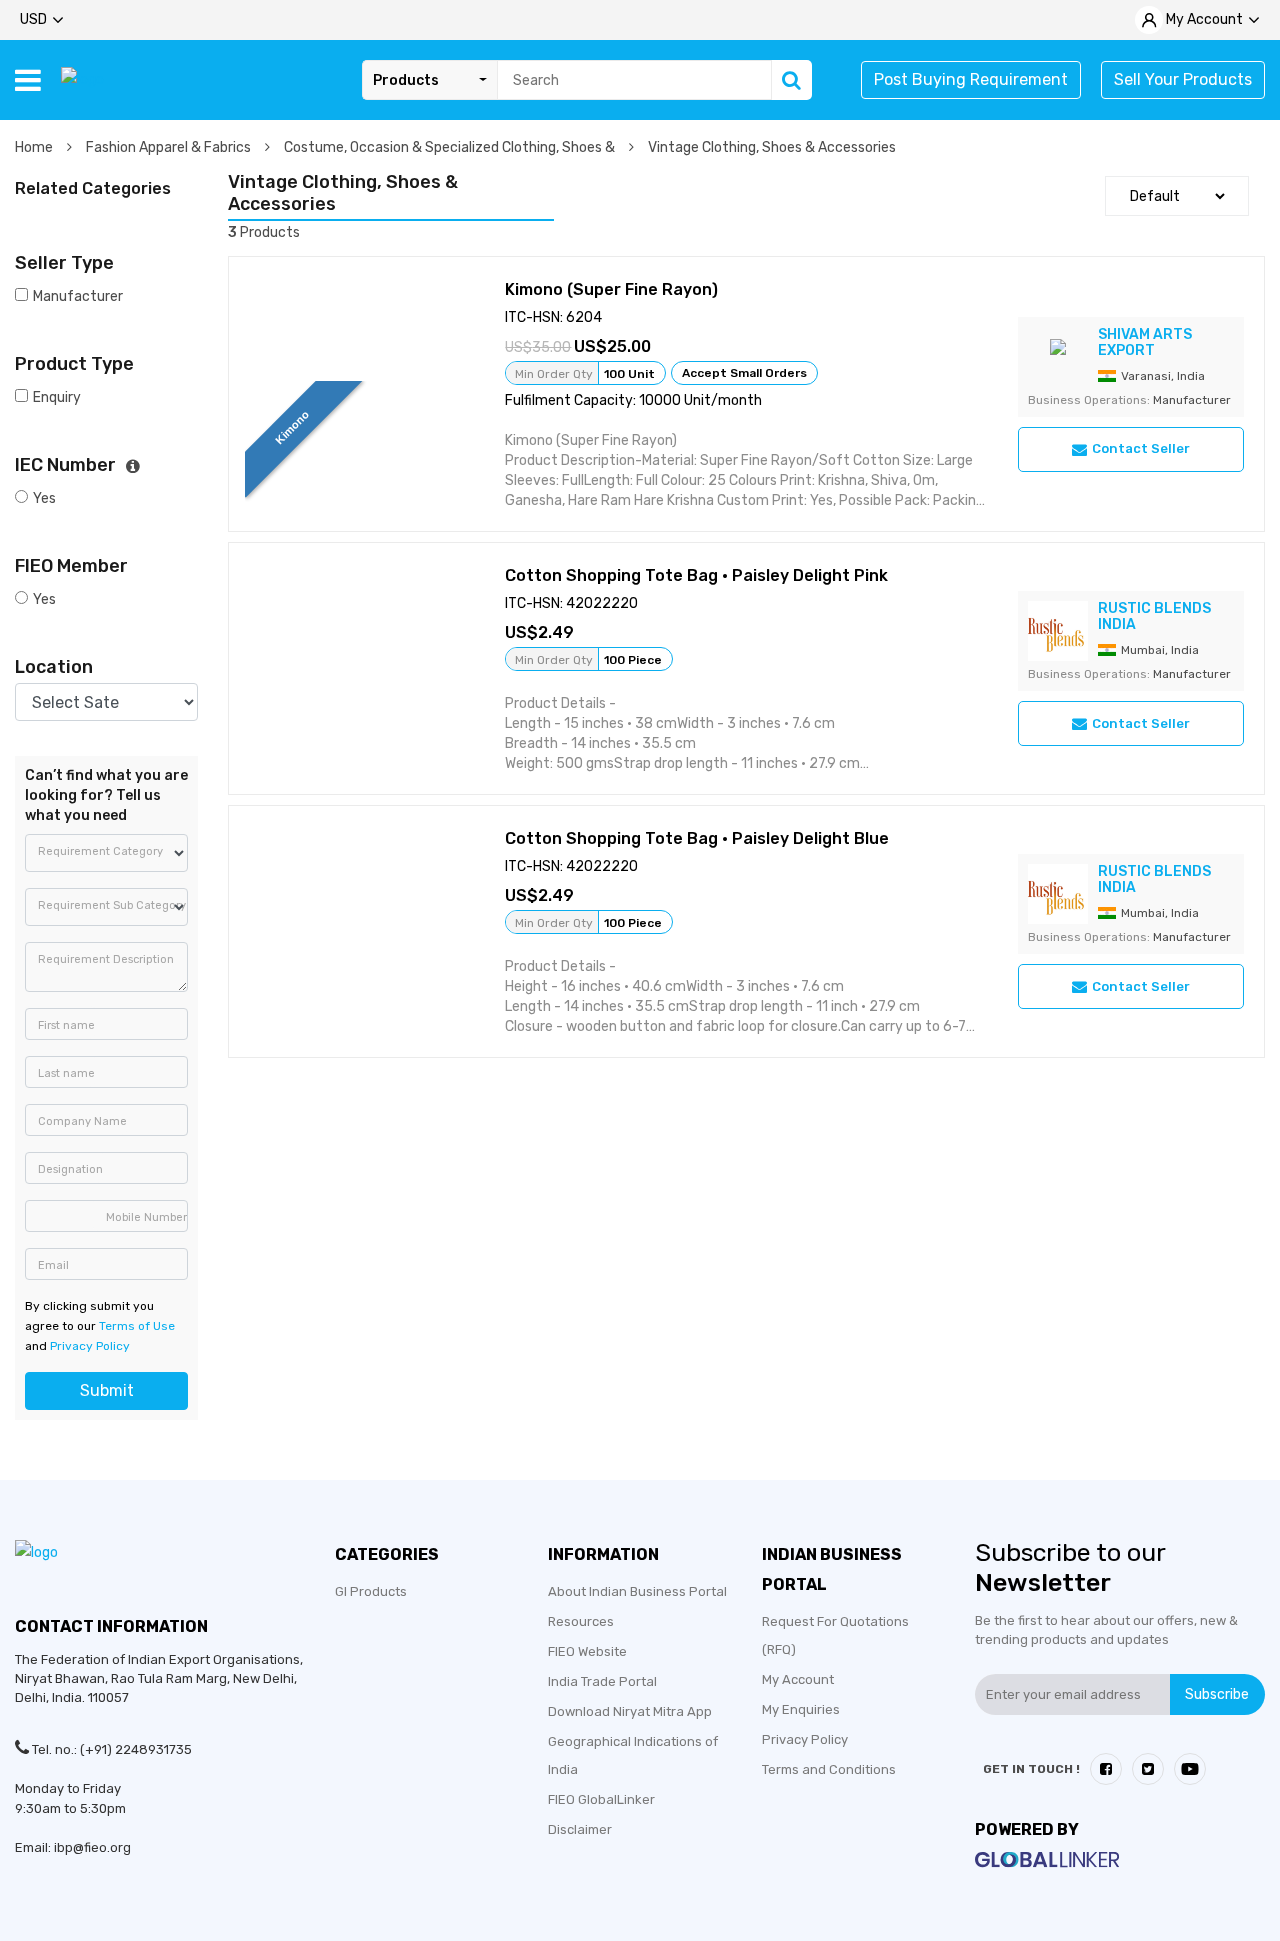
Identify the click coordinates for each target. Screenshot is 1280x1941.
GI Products (371, 1591)
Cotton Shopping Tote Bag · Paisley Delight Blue (697, 838)
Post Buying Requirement (971, 79)
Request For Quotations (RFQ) (835, 1635)
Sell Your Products (1183, 79)
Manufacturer (78, 296)
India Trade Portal (602, 1681)
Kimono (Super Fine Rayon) (611, 289)
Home (35, 147)
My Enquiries (801, 1709)
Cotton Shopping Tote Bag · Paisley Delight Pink (696, 575)
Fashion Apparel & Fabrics (170, 147)
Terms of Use (137, 1326)
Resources (581, 1621)
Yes (44, 498)
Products (406, 80)
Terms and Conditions (829, 1769)
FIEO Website (587, 1651)
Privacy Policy (90, 1346)
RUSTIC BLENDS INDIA (1154, 616)
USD (33, 19)
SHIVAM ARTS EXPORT (1145, 342)
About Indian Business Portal (637, 1591)
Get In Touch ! (1031, 1769)
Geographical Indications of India (633, 1755)
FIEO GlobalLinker (601, 1799)
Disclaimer (580, 1829)
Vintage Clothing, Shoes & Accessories (772, 147)
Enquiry (57, 397)
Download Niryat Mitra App (630, 1711)
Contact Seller (1141, 448)
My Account (798, 1679)
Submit (107, 1390)
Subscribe (1217, 1694)
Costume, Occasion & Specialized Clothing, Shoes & (451, 147)
